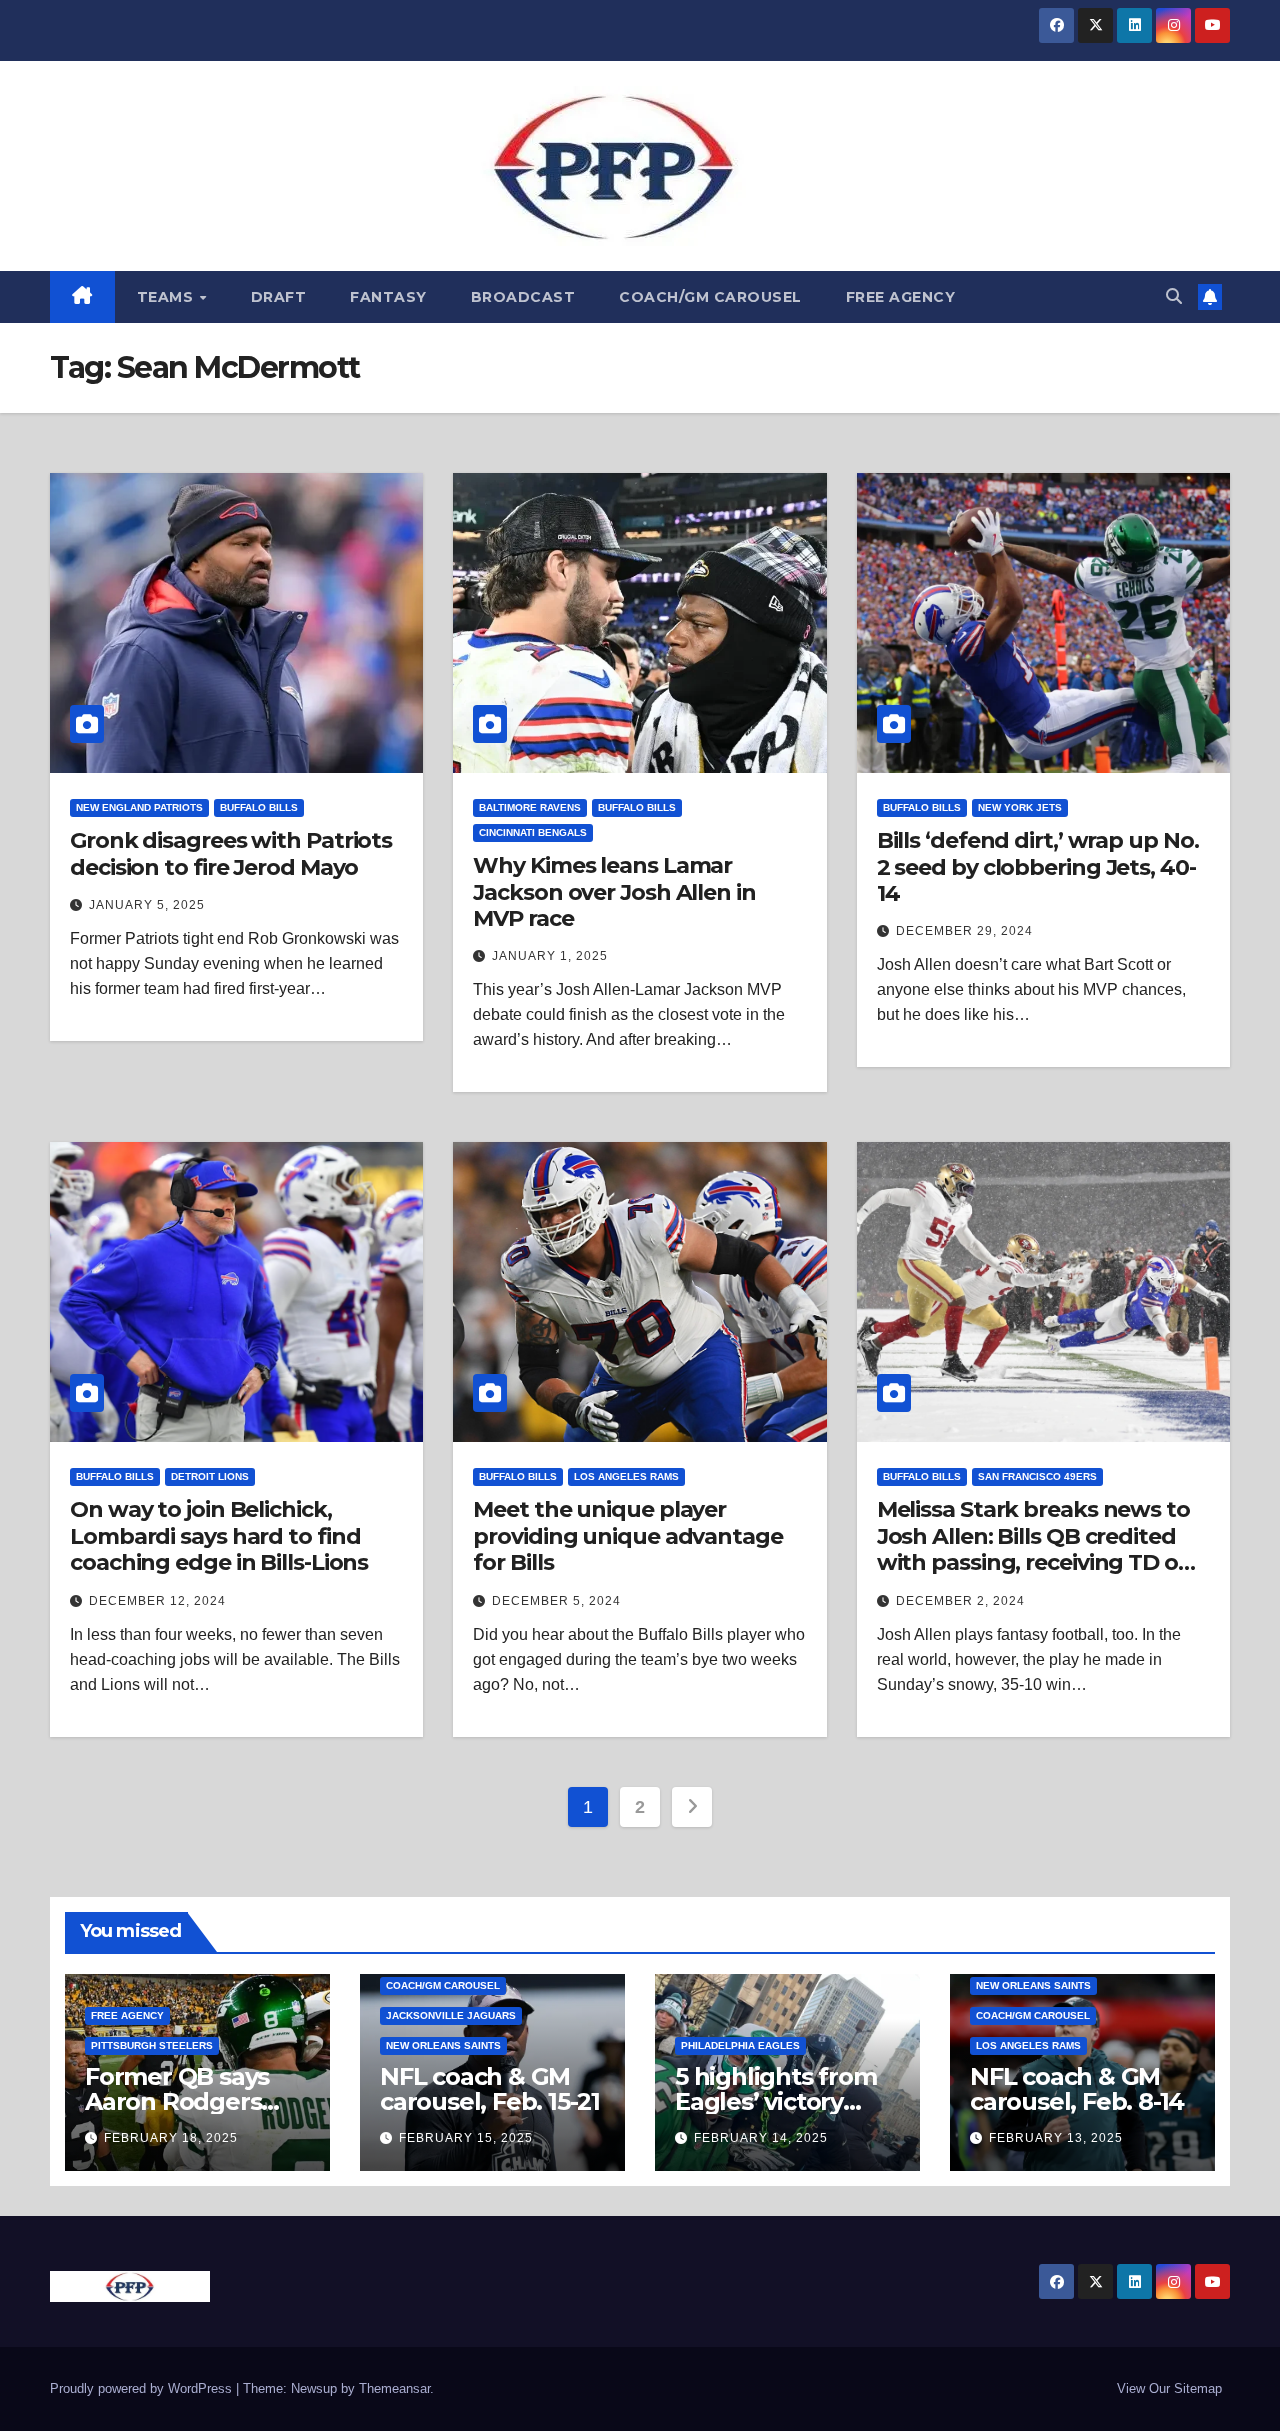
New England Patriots (139, 807)
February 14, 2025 (761, 2138)
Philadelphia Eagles (740, 2045)
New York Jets (1020, 807)
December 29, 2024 (964, 931)
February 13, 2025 (1056, 2138)
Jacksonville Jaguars (451, 2015)
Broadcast (523, 297)
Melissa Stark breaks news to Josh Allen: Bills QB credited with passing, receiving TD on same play (1035, 1549)
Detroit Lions (210, 1476)
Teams (167, 297)
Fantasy (388, 297)
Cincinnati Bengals (533, 832)
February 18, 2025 (171, 2138)
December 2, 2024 (960, 1601)
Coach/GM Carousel (710, 297)
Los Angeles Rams (626, 1476)
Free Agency (901, 297)
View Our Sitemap (1169, 2388)
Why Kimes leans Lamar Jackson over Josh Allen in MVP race (614, 892)
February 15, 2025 (466, 2138)
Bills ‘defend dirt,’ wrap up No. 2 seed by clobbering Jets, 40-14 (1038, 867)
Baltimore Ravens (530, 807)
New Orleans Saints (443, 2045)
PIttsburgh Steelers (152, 2045)
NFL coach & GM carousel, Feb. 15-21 (490, 2089)
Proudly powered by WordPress (143, 2388)
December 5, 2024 (556, 1601)
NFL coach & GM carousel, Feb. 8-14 (1077, 2089)
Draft (279, 297)
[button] (1174, 296)
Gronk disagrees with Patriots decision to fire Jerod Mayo (231, 853)
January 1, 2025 (550, 956)
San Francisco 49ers (1037, 1476)
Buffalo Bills (259, 807)
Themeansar (394, 2388)
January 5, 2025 (147, 905)
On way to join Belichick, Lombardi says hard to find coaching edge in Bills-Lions (219, 1536)
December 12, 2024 (157, 1601)
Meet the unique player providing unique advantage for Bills (627, 1536)
